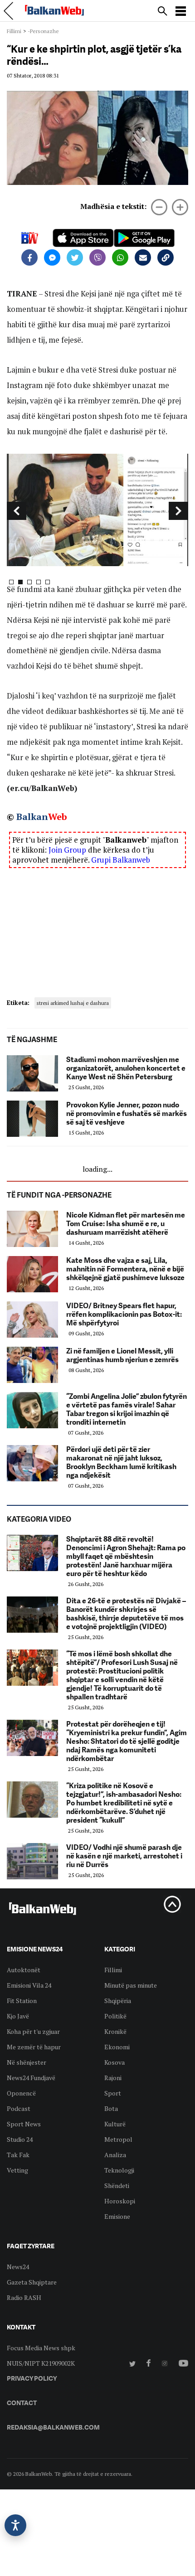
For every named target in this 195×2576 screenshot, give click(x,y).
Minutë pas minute (131, 1985)
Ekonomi (117, 2047)
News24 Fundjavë (31, 2078)
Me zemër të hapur (34, 2047)
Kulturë (115, 2124)
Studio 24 (20, 2139)
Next (178, 511)
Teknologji (119, 2170)
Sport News (24, 2124)
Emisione (117, 2216)
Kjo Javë (18, 2016)
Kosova (115, 2062)
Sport (113, 2093)
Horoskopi (120, 2201)
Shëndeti (117, 2185)
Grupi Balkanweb (121, 860)
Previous (17, 511)
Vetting (17, 2170)
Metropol (118, 2139)
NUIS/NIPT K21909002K (41, 2363)
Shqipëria (118, 2001)
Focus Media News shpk (41, 2348)
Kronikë (115, 2031)
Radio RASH (24, 2297)
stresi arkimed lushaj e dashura (73, 1003)
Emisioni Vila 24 (29, 1985)
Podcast (19, 2108)
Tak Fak (18, 2155)
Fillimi (14, 31)
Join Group (67, 850)
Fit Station (22, 2001)
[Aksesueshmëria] (15, 2525)
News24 (18, 2267)
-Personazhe (43, 31)
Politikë (115, 2016)
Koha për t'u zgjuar (33, 2031)
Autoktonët (24, 1970)
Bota (111, 2108)
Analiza (115, 2155)
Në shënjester (27, 2062)
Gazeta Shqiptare (32, 2282)
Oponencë (21, 2093)
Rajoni (113, 2078)
